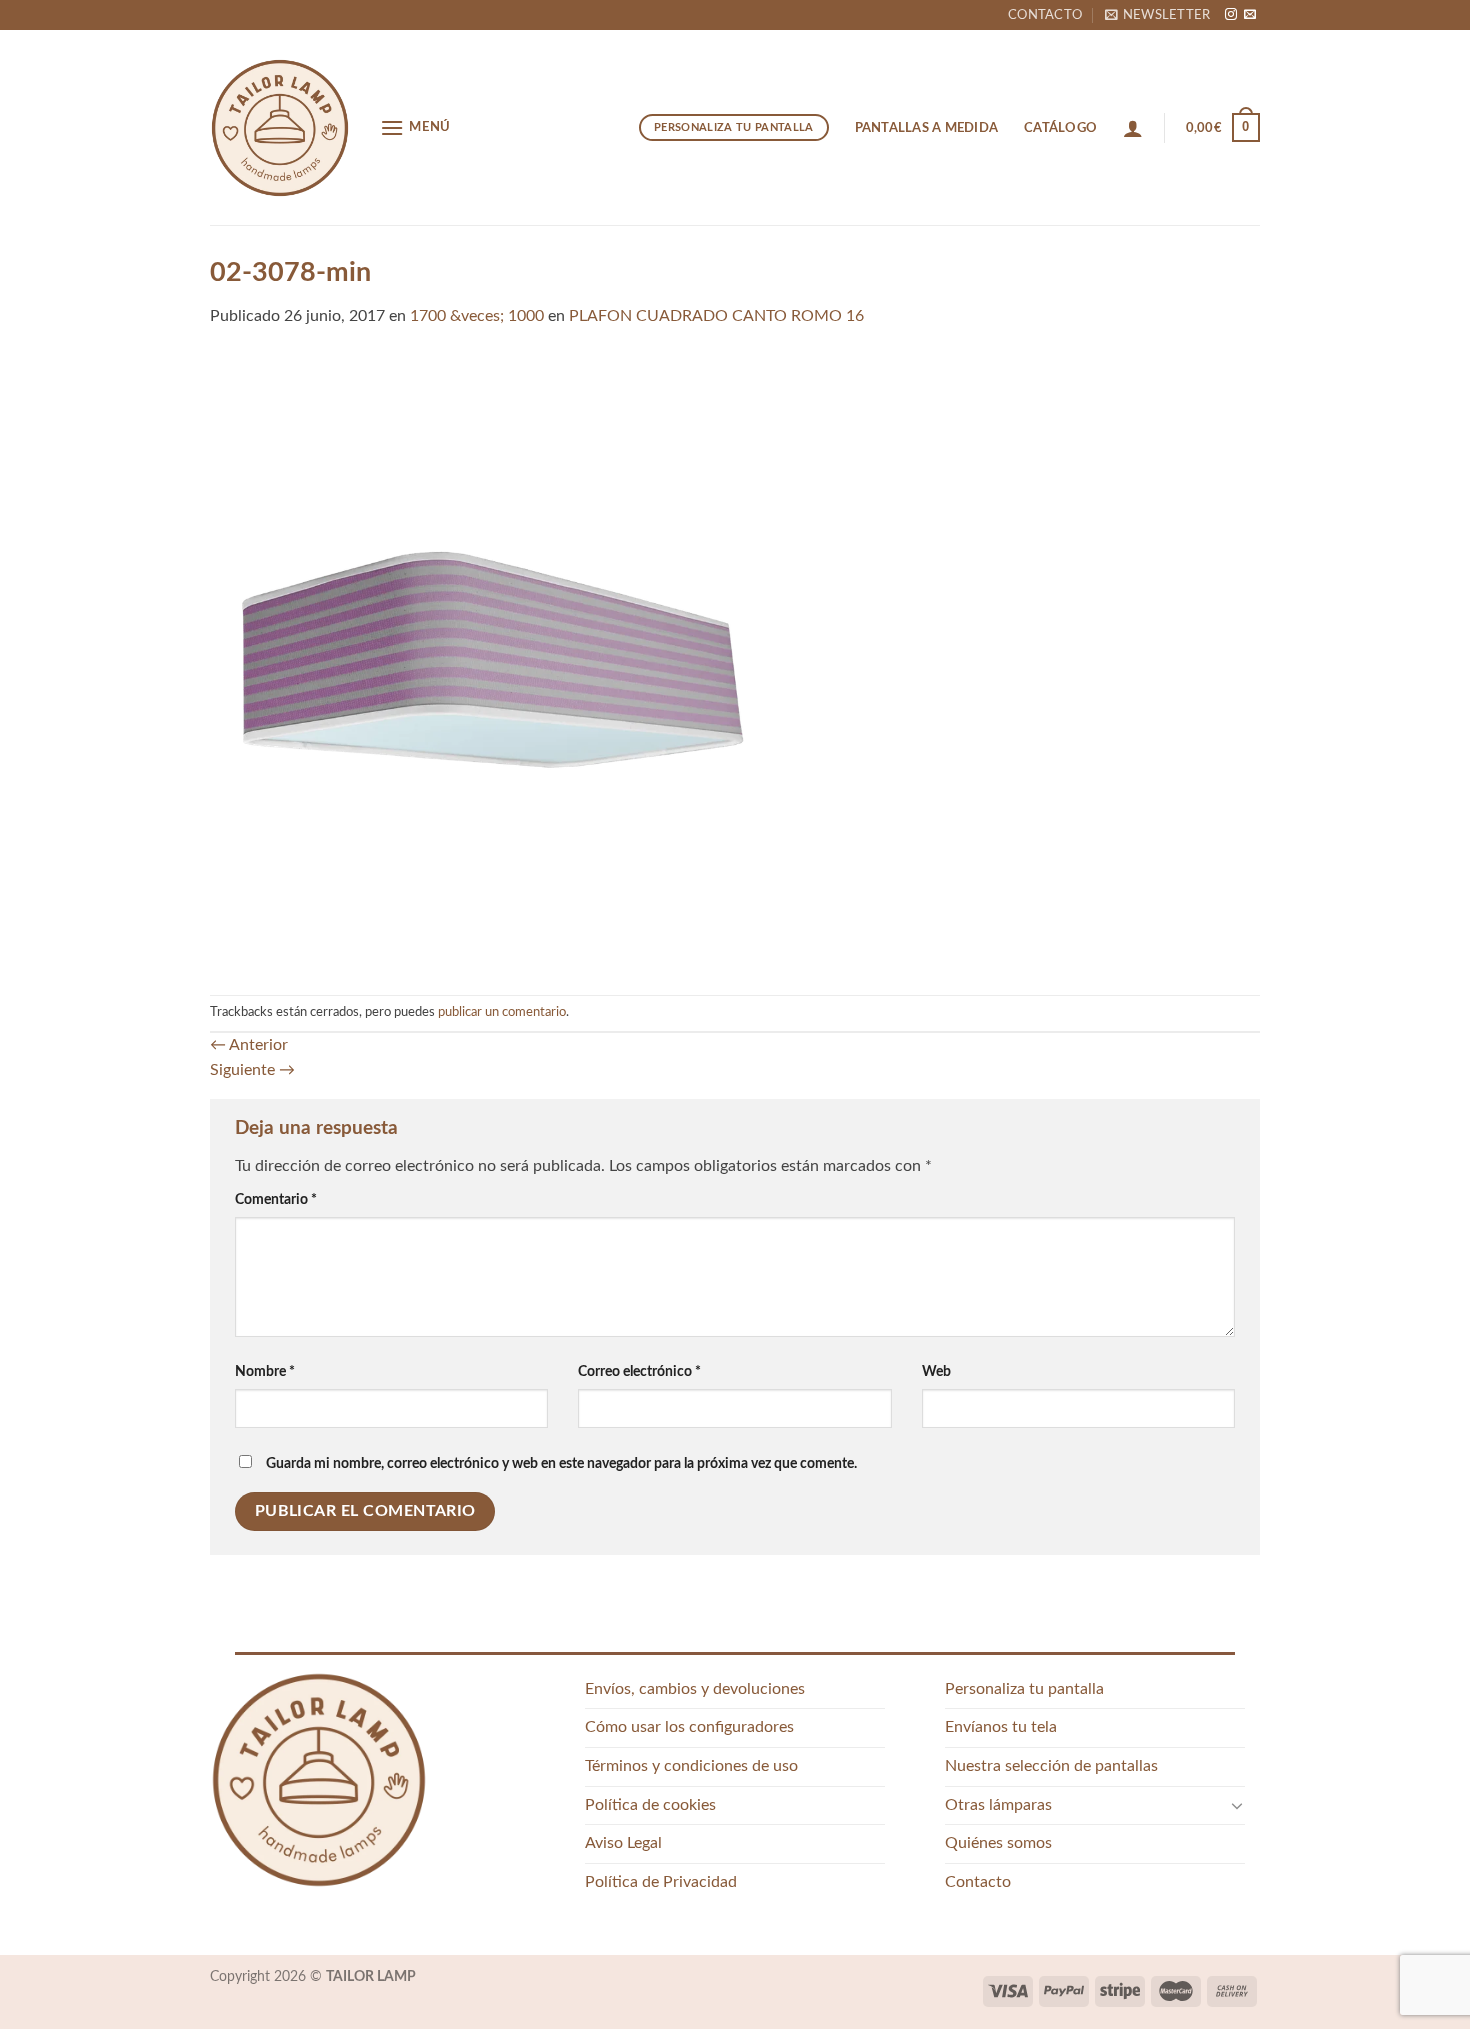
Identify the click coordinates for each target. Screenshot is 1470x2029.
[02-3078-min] (735, 661)
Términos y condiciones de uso (691, 1766)
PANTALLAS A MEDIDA (927, 128)
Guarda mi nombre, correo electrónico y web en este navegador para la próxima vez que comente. (561, 1463)
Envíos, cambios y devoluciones (695, 1689)
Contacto (1045, 15)
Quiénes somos (998, 1843)
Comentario (276, 1199)
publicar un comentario (502, 1012)
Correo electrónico (639, 1371)
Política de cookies (650, 1805)
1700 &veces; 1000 (477, 316)
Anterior (249, 1045)
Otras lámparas (998, 1805)
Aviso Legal (623, 1843)
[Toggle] (1237, 1805)
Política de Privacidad (661, 1882)
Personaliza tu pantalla (1024, 1689)
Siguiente (252, 1070)
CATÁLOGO (1060, 128)
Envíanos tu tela (1001, 1727)
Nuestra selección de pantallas (1051, 1766)
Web (936, 1371)
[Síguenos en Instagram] (1231, 15)
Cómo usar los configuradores (689, 1727)
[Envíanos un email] (1250, 15)
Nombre (265, 1371)
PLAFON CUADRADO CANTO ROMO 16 (716, 316)
